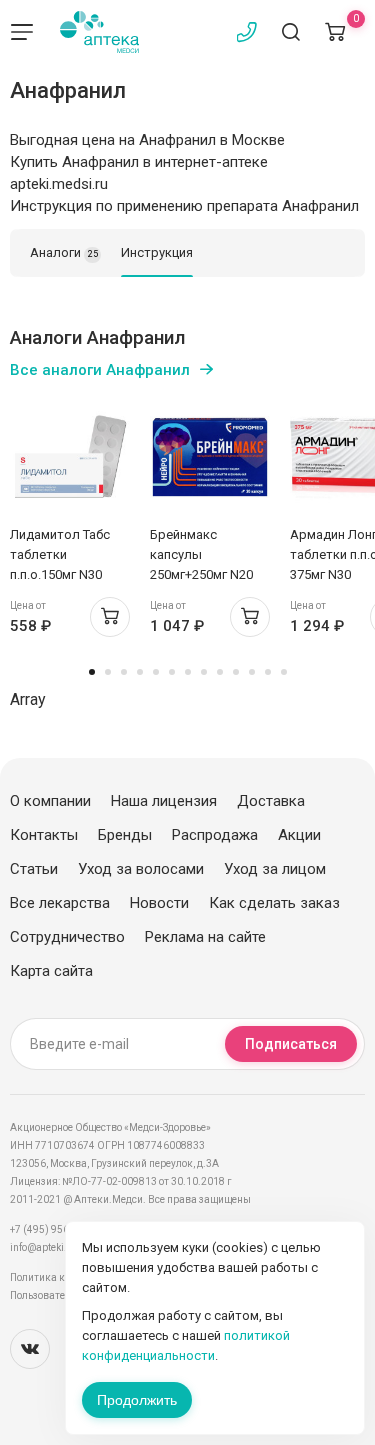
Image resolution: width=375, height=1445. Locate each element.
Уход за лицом (275, 869)
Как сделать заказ (274, 903)
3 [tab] (124, 672)
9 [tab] (220, 672)
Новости (159, 903)
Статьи (34, 869)
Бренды (125, 835)
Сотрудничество (67, 937)
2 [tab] (108, 672)
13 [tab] (284, 672)
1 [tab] (92, 672)
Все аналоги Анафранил (100, 370)
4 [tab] (140, 672)
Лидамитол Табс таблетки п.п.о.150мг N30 (60, 554)
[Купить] (110, 617)
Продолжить (137, 1400)
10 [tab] (236, 672)
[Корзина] (335, 32)
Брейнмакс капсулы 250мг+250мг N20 (201, 554)
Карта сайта (51, 971)
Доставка (271, 801)
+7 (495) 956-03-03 (54, 1229)
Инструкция (157, 252)
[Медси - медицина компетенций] (99, 32)
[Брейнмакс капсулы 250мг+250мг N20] (210, 457)
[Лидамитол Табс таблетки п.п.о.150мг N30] (70, 457)
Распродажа (215, 835)
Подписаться (291, 1044)
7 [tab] (188, 672)
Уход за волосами (141, 869)
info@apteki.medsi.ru (59, 1247)
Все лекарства (60, 903)
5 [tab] (156, 672)
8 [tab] (204, 672)
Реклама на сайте (205, 937)
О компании (50, 801)
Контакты (44, 835)
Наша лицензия (164, 801)
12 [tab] (268, 672)
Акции (299, 835)
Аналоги (64, 252)
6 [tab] (172, 672)
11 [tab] (252, 672)
